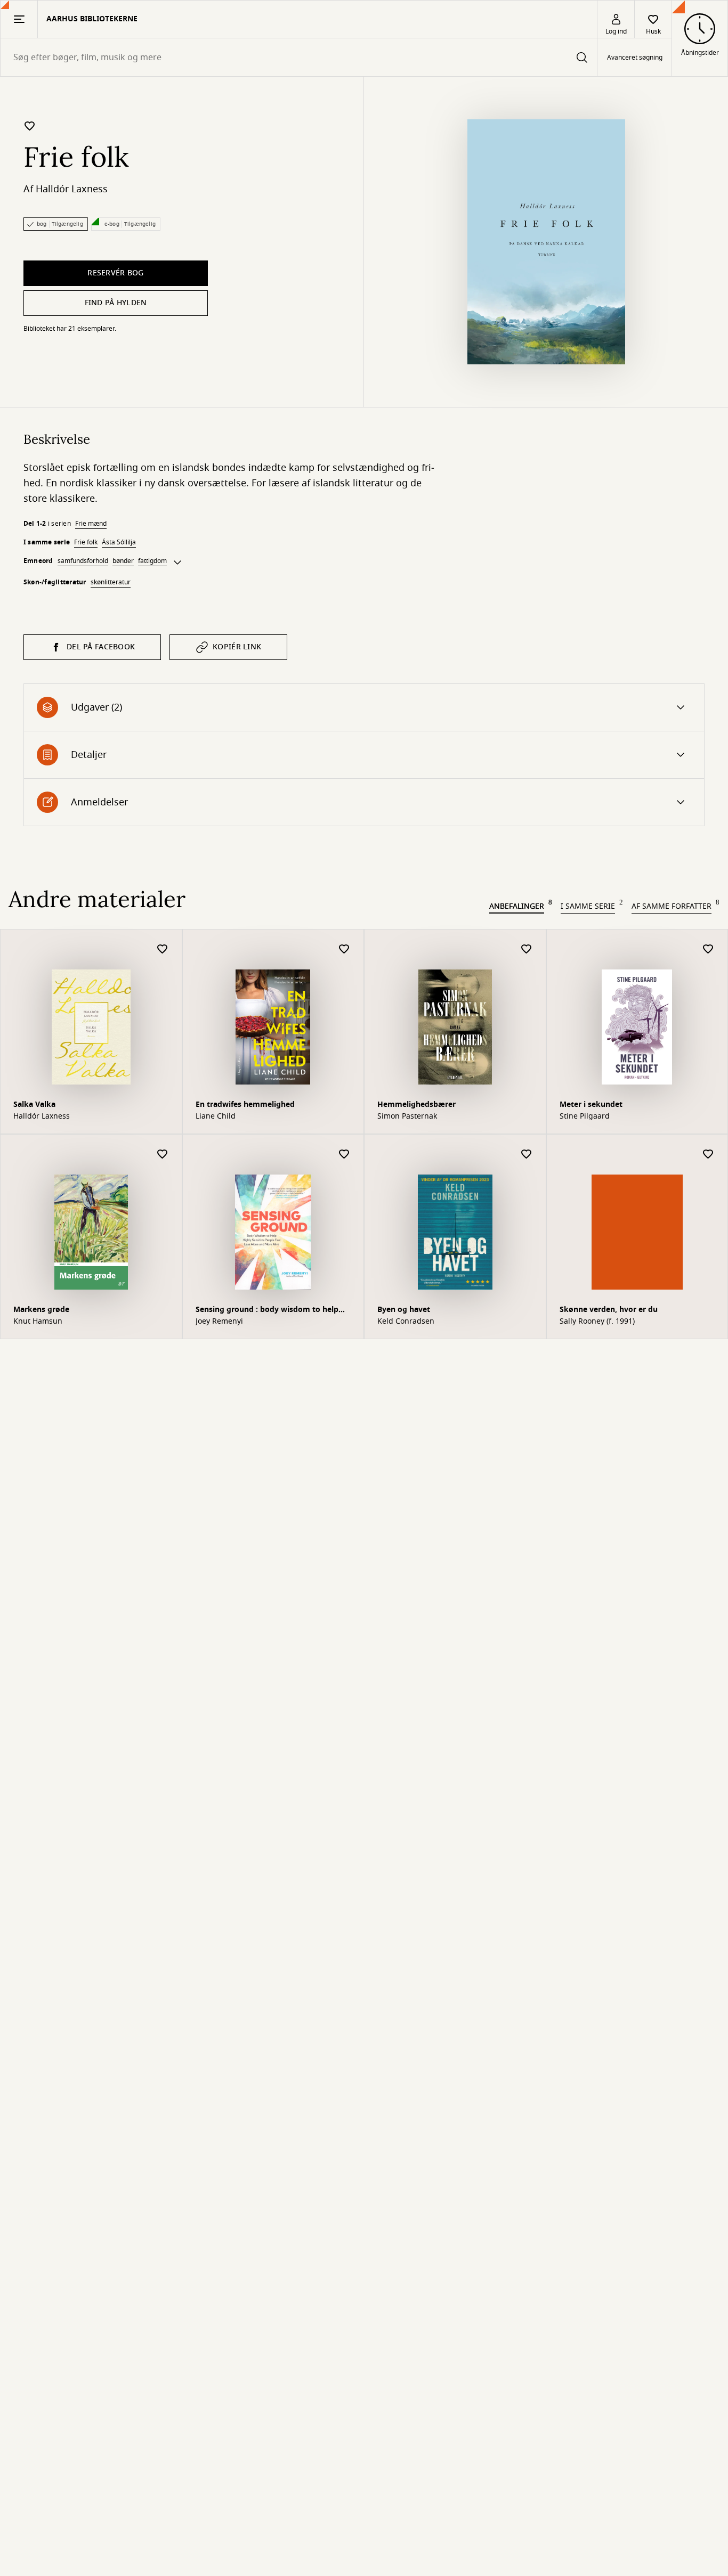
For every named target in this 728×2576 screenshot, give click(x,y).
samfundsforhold (83, 561)
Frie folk (86, 542)
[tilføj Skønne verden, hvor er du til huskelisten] (708, 1155)
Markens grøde (41, 1310)
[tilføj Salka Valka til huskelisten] (163, 949)
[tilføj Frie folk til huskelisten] (30, 126)
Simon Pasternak (407, 1116)
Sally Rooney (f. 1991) (597, 1322)
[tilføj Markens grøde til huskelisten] (163, 1155)
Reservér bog (115, 273)
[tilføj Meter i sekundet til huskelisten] (708, 949)
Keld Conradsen (406, 1322)
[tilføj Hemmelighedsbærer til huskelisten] (527, 949)
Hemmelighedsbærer (416, 1104)
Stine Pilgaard (585, 1116)
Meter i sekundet (591, 1104)
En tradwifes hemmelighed (245, 1104)
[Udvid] (177, 563)
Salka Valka (34, 1104)
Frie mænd (91, 524)
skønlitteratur (111, 582)
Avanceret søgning (635, 58)
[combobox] (299, 57)
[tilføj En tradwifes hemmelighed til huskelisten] (344, 949)
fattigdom (152, 561)
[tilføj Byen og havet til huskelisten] (527, 1155)
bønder (123, 561)
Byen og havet (404, 1310)
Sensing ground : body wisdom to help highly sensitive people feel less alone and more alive (273, 1311)
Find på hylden (116, 303)
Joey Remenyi (219, 1322)
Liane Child (216, 1116)
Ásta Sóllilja (119, 542)
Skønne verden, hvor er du (609, 1310)
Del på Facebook (101, 647)
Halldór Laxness (72, 189)
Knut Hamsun (38, 1322)
